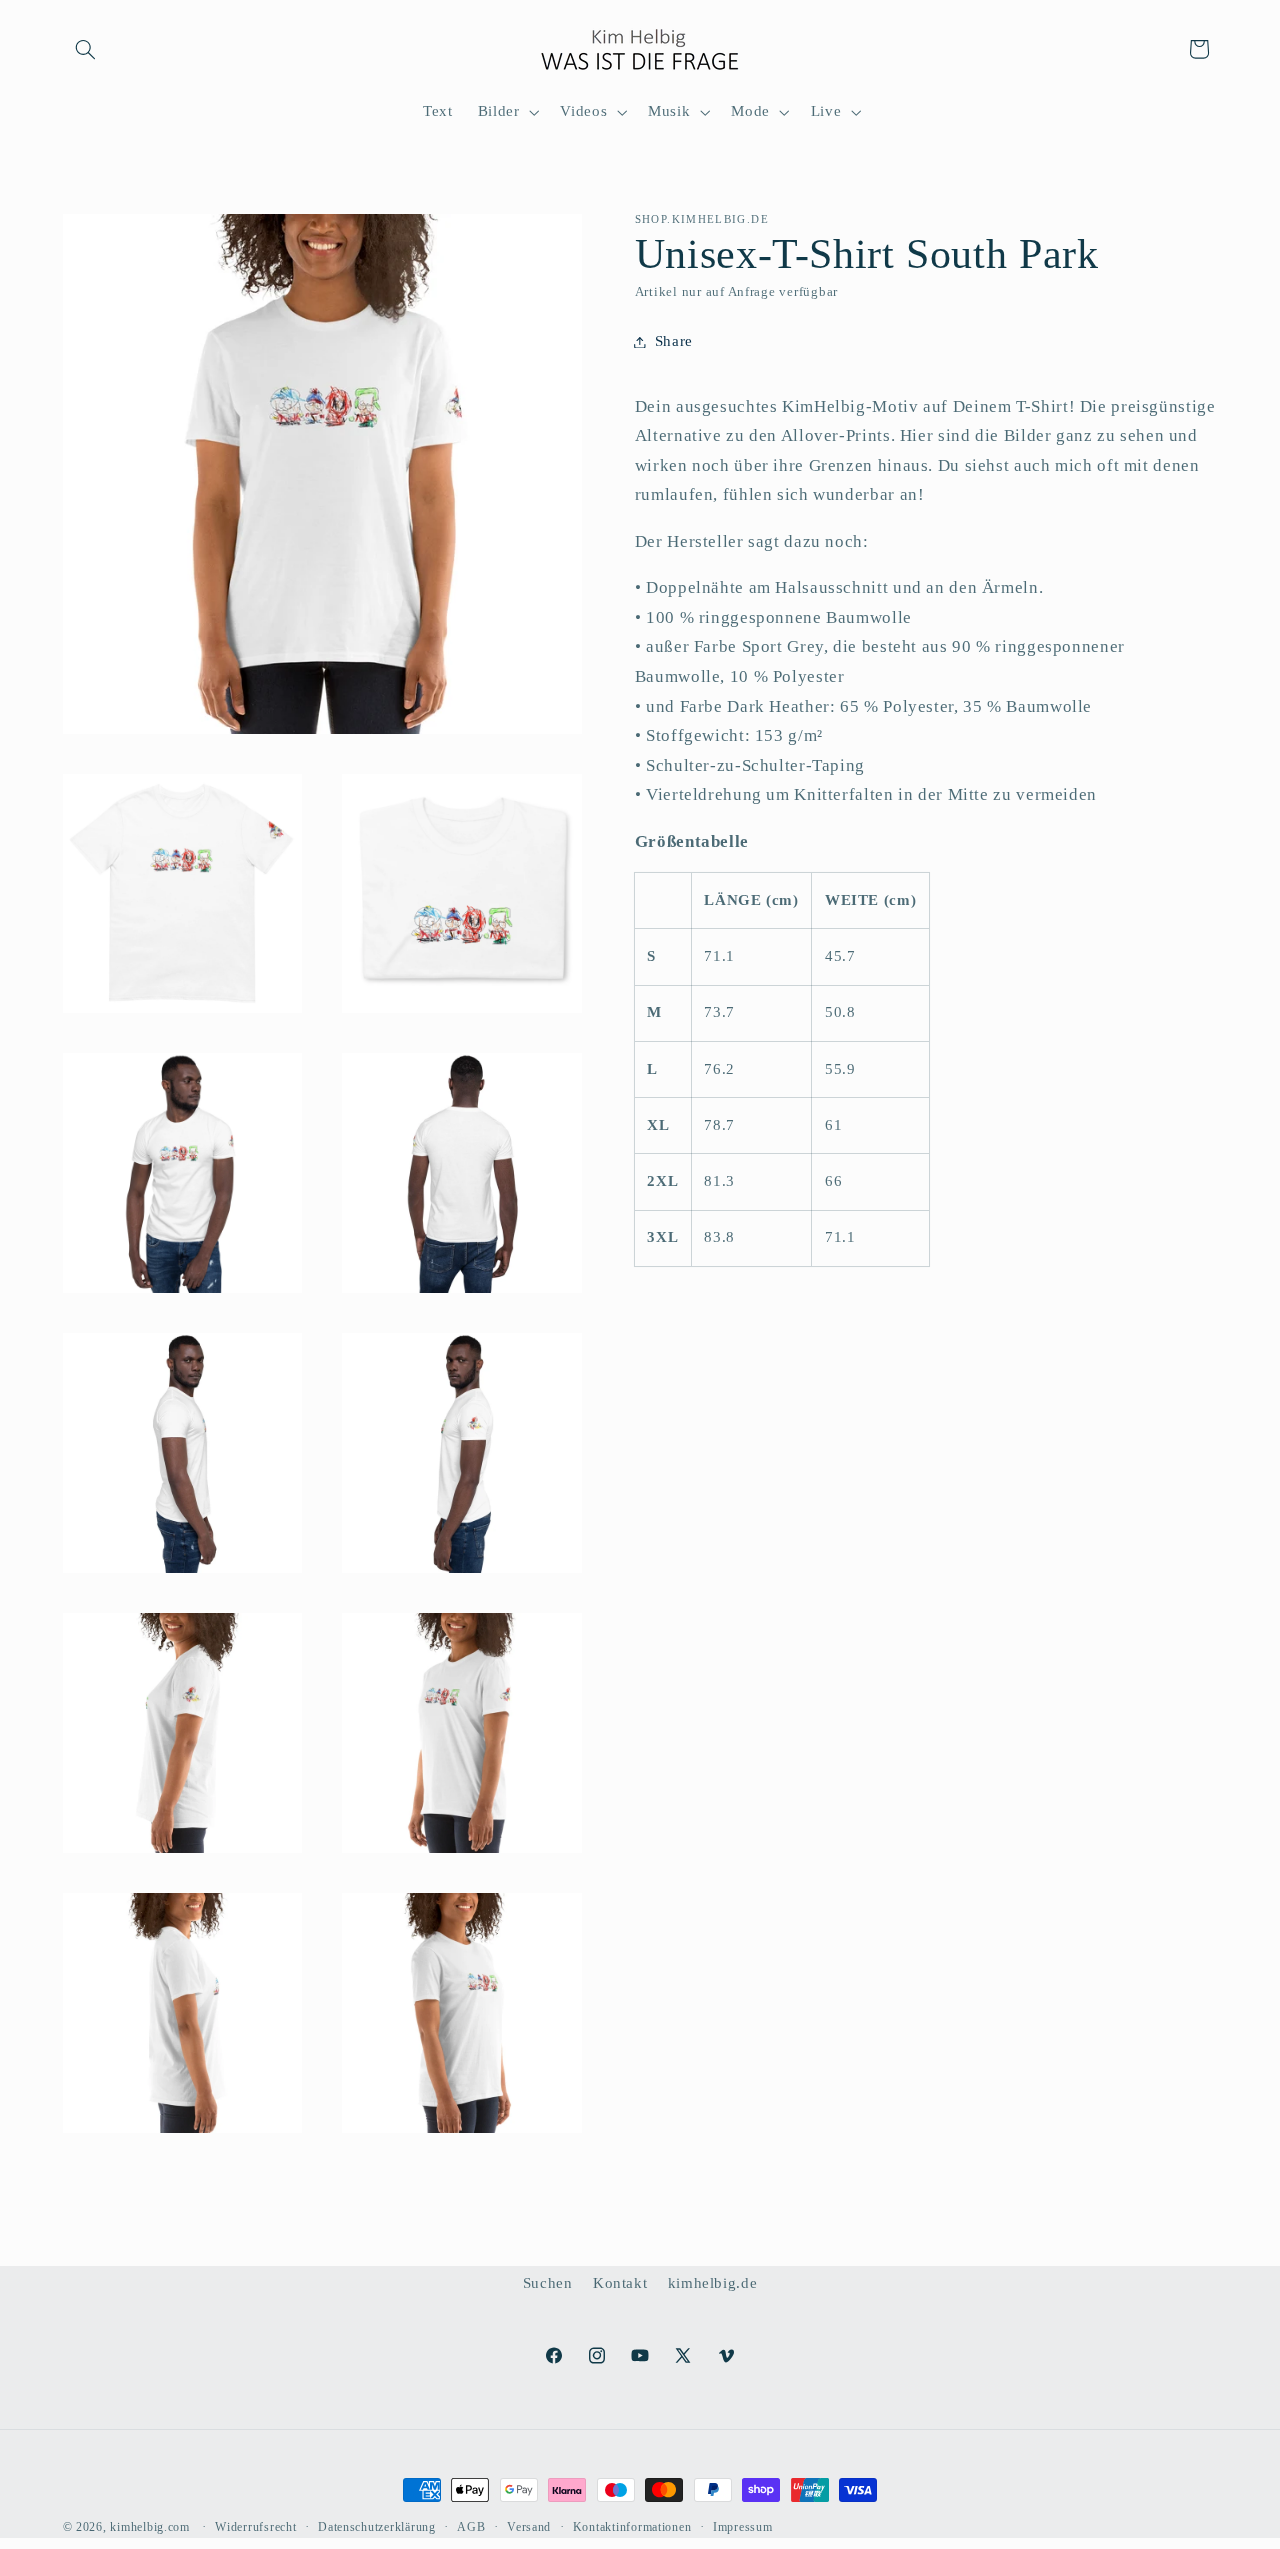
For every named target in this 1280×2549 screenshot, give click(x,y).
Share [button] (674, 341)
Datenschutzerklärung (377, 2527)
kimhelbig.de (713, 2283)
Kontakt (620, 2283)
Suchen (548, 2283)
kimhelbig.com (150, 2527)
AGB (471, 2527)
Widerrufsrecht (255, 2527)
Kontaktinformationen (632, 2527)
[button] (86, 49)
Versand (529, 2527)
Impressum (743, 2527)
